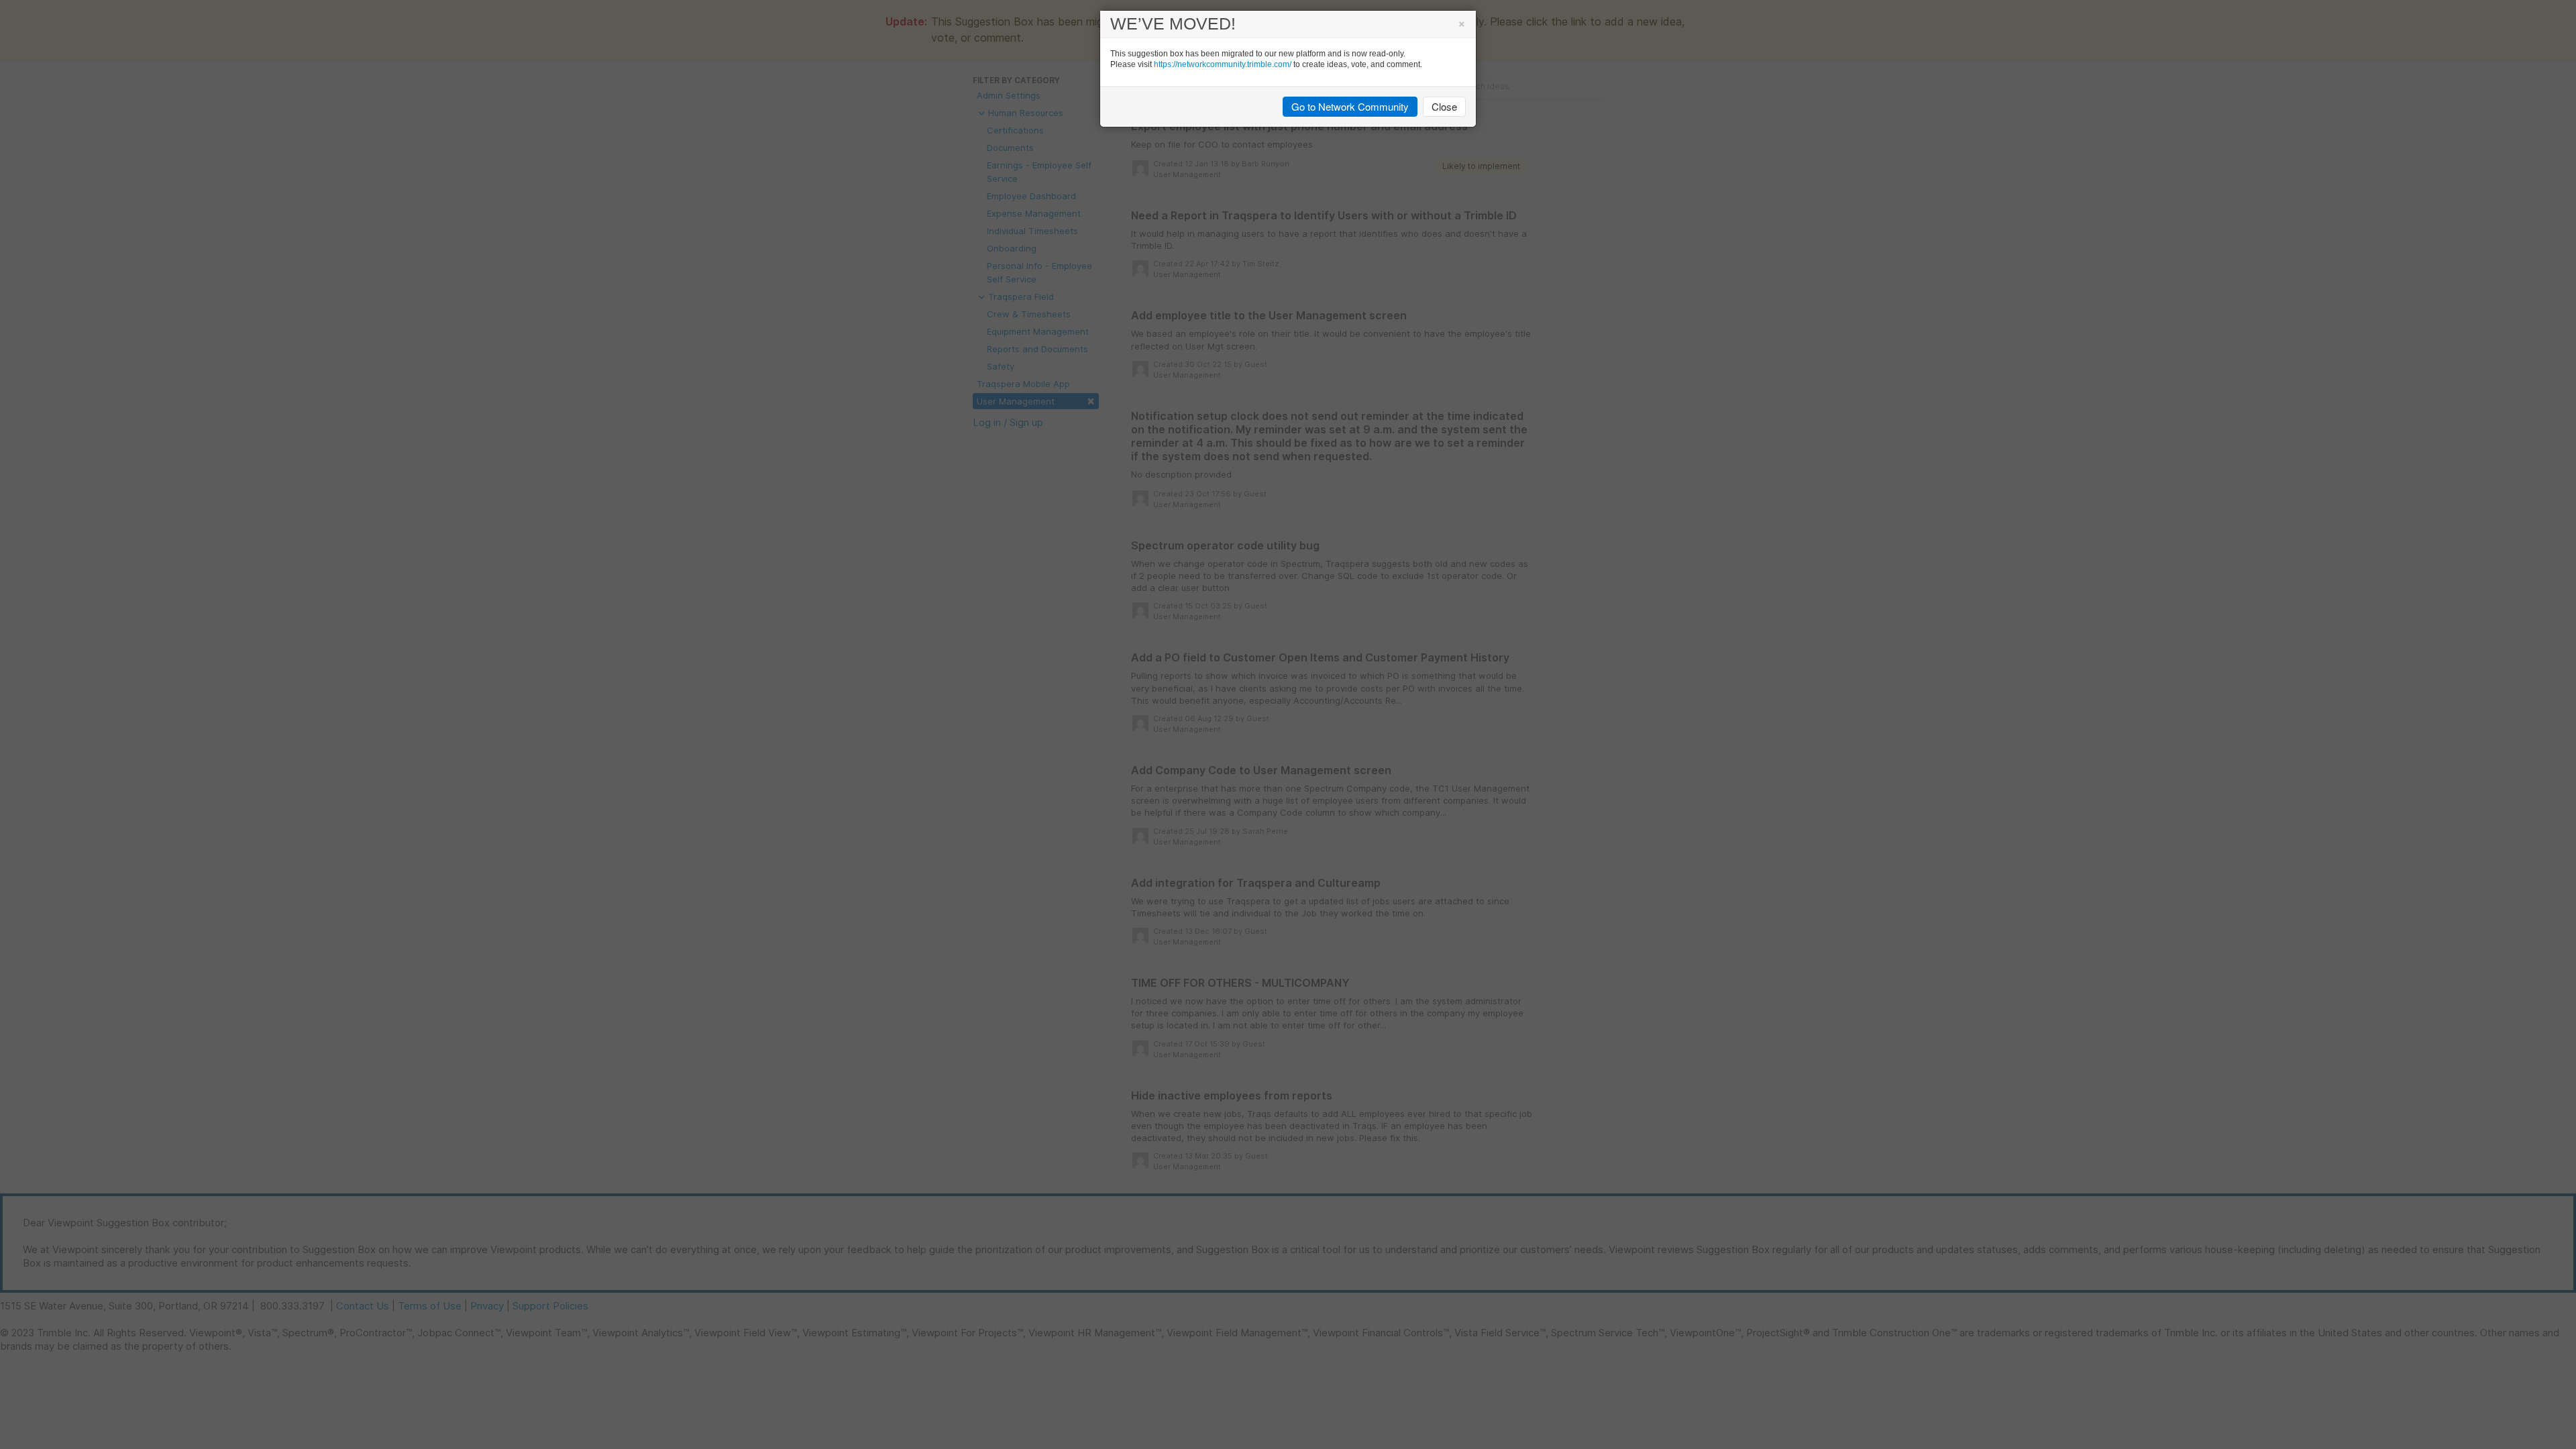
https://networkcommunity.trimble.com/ (1223, 64)
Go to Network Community (1350, 106)
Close (1444, 106)
